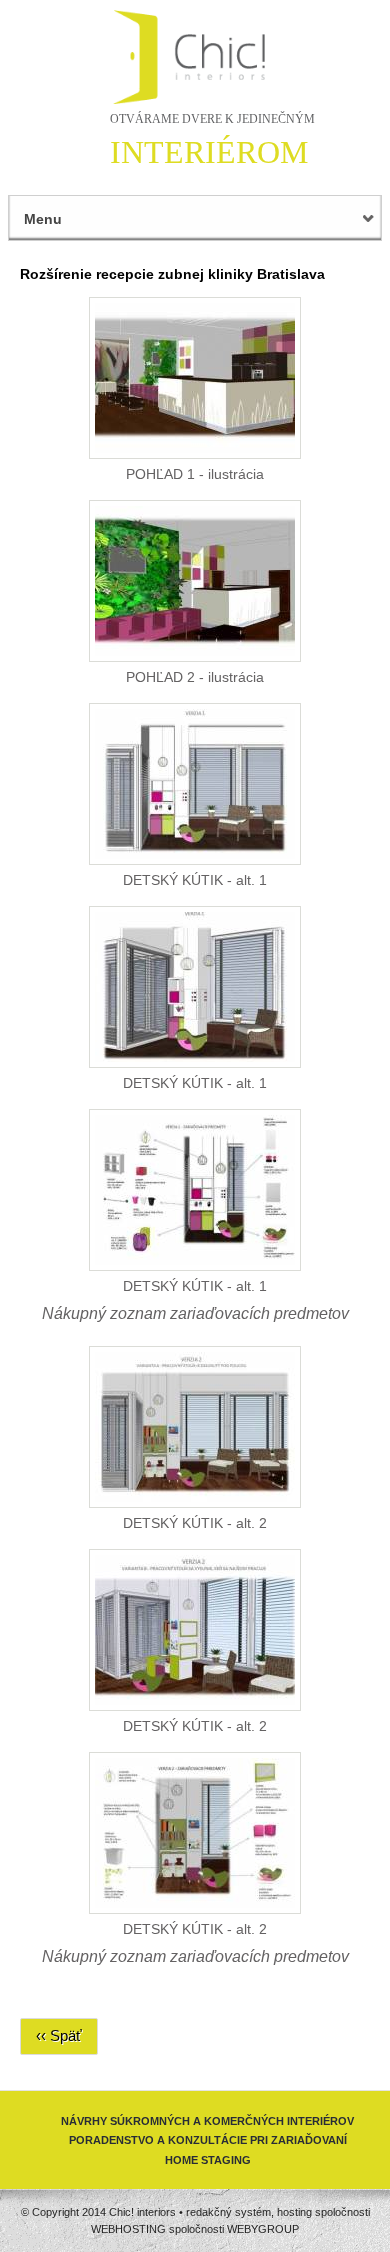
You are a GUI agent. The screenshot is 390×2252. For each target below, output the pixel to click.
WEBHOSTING (128, 2229)
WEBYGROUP (263, 2229)
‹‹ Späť (59, 2035)
